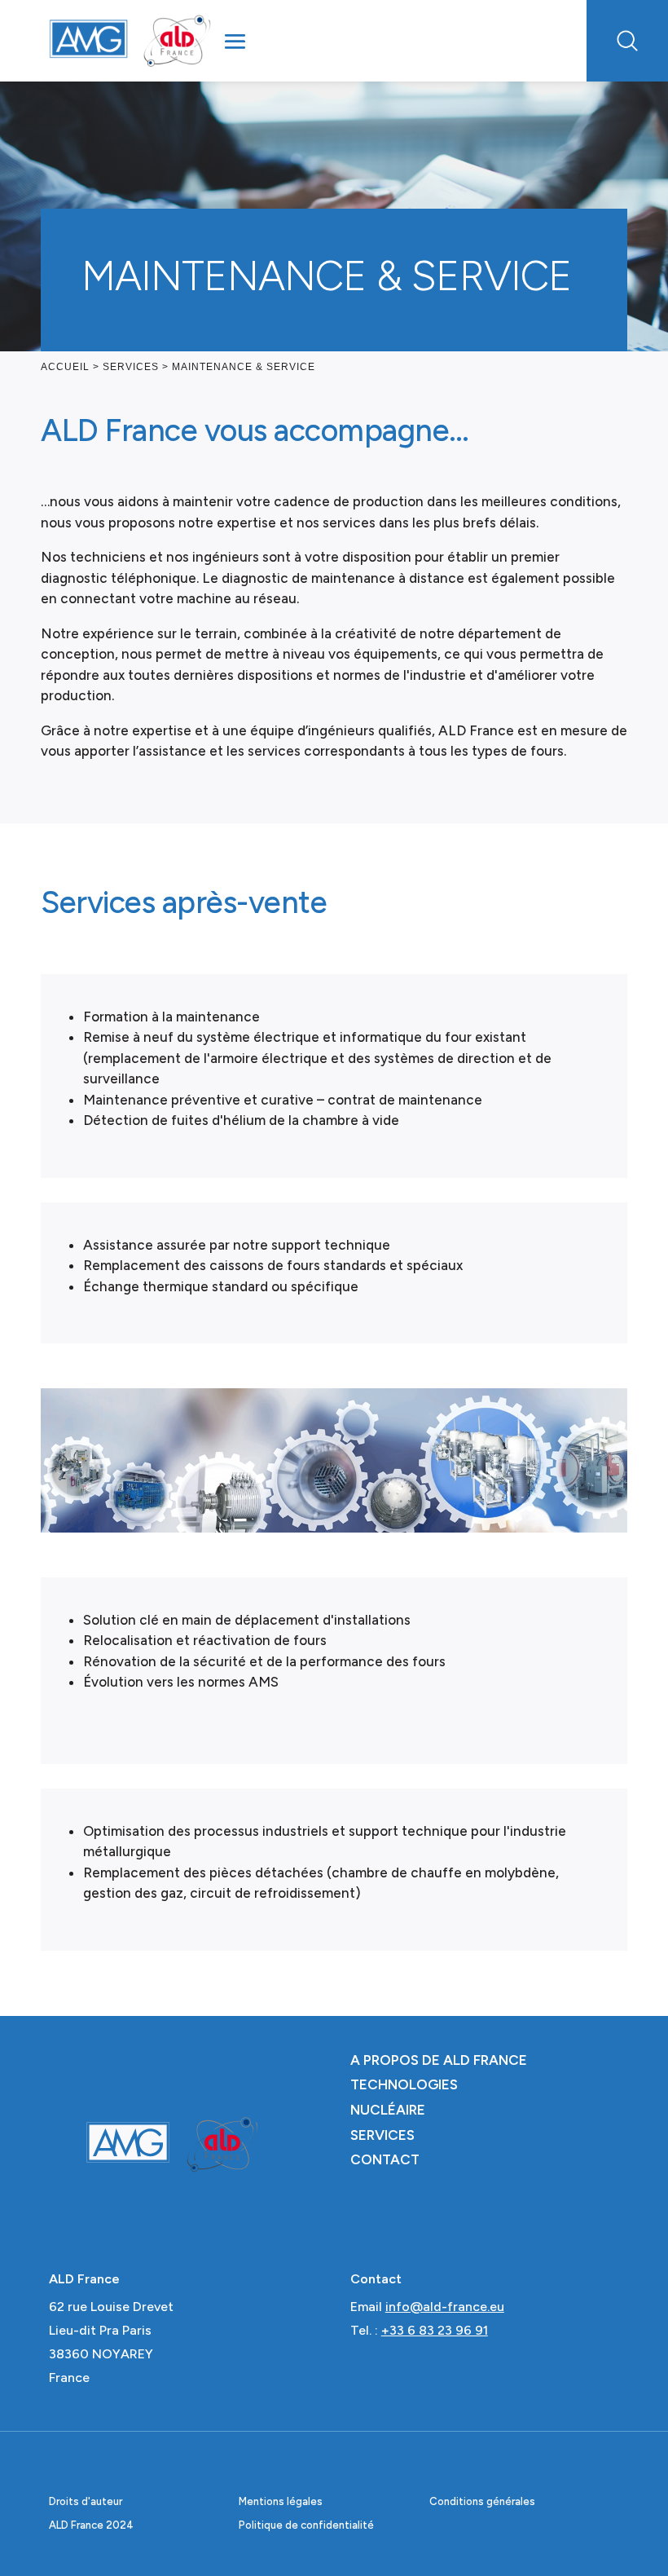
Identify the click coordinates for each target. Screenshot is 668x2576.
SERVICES (382, 2135)
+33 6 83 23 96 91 (435, 2330)
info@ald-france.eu (445, 2307)
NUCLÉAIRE (388, 2110)
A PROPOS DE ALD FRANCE (439, 2060)
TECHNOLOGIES (404, 2084)
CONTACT (385, 2159)
